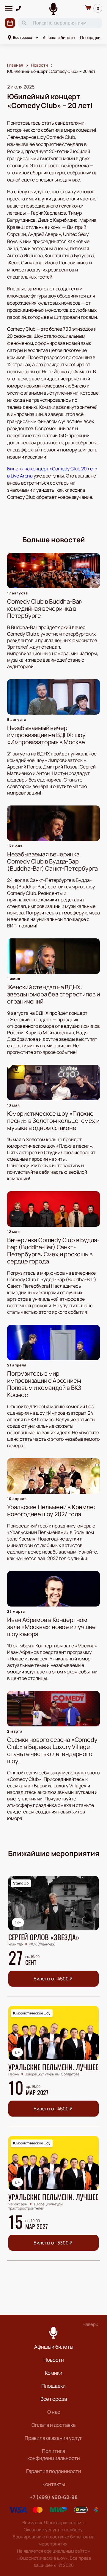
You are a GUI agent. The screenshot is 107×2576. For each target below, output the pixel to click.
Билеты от (53, 1979)
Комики (54, 2373)
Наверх (90, 2324)
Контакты (54, 2484)
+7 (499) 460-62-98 (54, 2497)
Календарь (10, 23)
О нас (54, 2412)
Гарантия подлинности (54, 2471)
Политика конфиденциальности (54, 2454)
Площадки (90, 37)
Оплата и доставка (53, 2425)
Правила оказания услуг (53, 2438)
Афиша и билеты (59, 37)
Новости (54, 2360)
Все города (23, 37)
